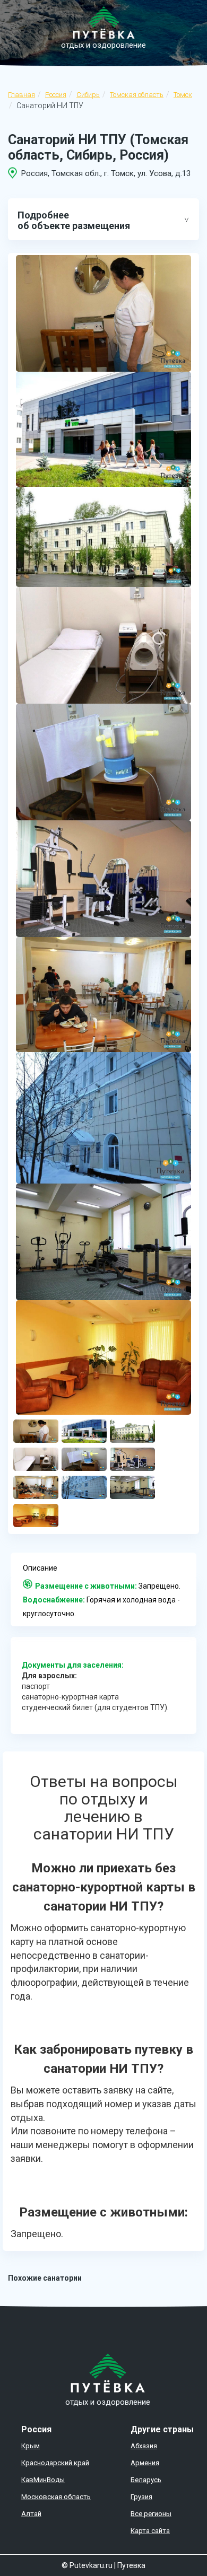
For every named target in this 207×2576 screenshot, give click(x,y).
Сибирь (88, 95)
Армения (145, 2463)
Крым (31, 2446)
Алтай (31, 2514)
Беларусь (146, 2480)
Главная (21, 95)
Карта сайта (150, 2531)
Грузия (141, 2497)
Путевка (131, 2565)
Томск (183, 95)
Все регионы (151, 2514)
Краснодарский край (55, 2463)
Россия (56, 95)
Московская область (56, 2497)
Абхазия (144, 2446)
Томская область (137, 95)
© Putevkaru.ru (87, 2565)
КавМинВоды (43, 2480)
